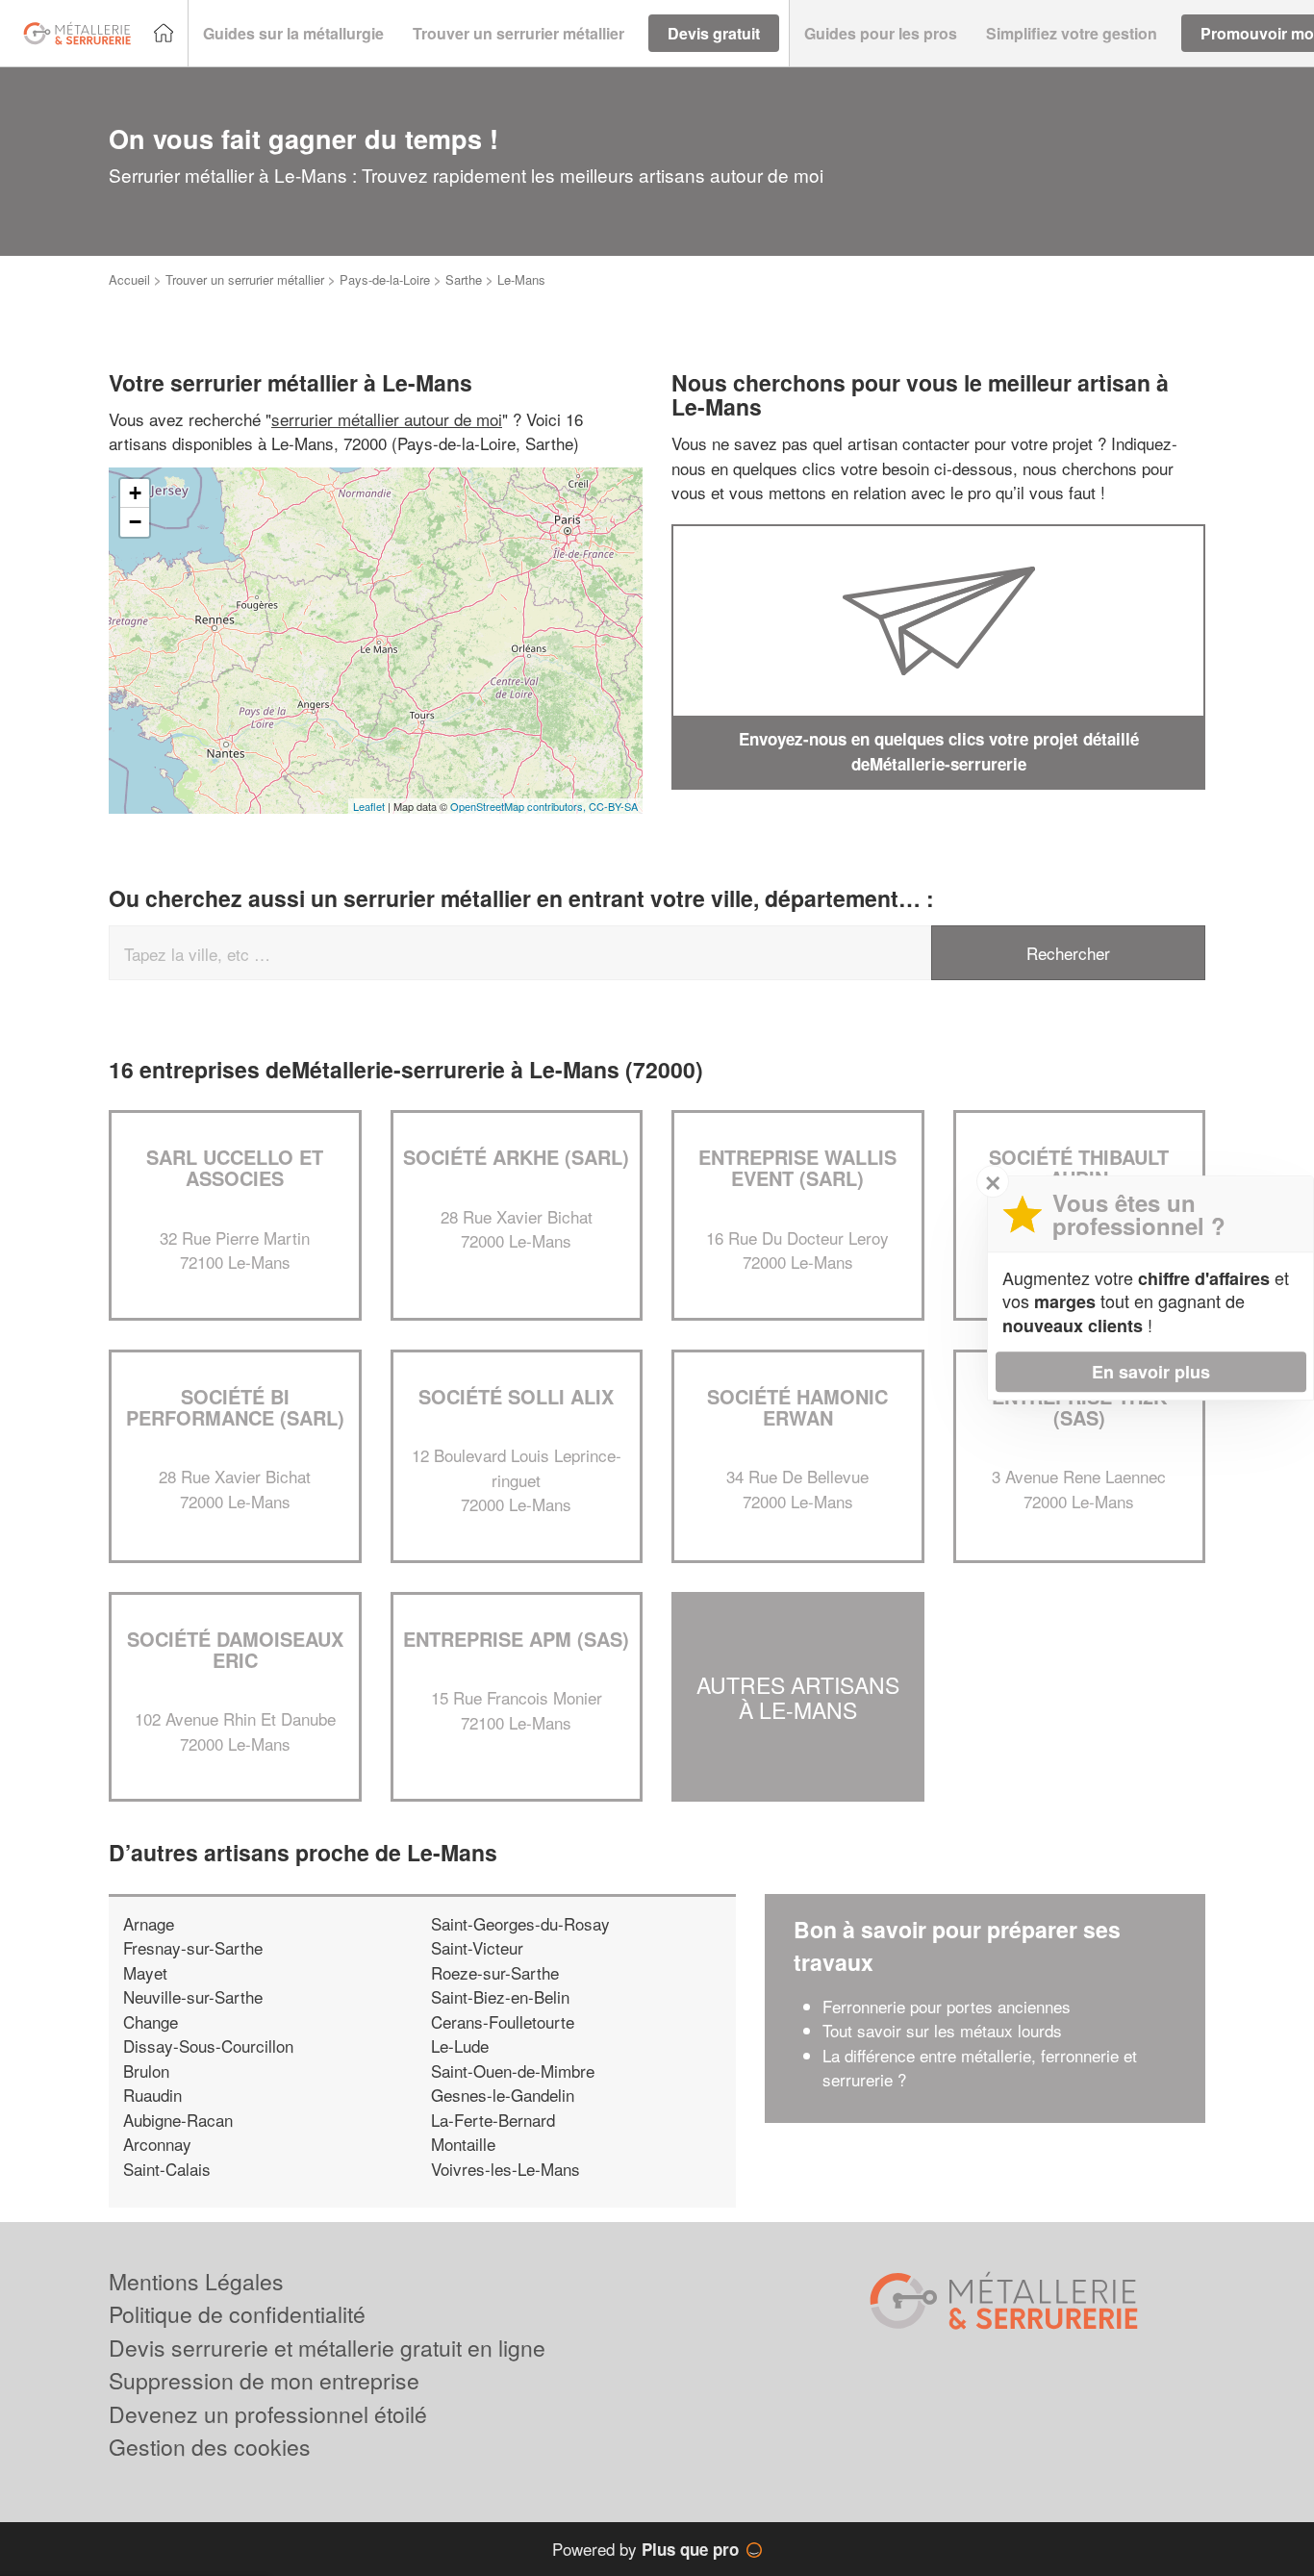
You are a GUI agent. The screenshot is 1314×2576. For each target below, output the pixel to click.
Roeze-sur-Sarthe (495, 1972)
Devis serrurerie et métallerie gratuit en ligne (327, 2348)
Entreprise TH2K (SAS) (1079, 1407)
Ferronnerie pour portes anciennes (947, 2006)
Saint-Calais (167, 2169)
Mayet (145, 1972)
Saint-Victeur (477, 1947)
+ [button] (135, 493)
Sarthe (464, 279)
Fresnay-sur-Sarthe (193, 1947)
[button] (293, 34)
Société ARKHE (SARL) (516, 1157)
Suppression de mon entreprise (264, 2380)
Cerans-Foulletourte (503, 2021)
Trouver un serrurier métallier (245, 279)
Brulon (146, 2071)
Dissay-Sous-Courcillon (208, 2046)
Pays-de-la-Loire (385, 279)
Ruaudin (152, 2095)
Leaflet (369, 806)
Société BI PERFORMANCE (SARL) (235, 1407)
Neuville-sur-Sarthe (193, 1996)
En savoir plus (1151, 1372)
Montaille (463, 2144)
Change (151, 2021)
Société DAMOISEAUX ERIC (235, 1649)
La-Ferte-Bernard (493, 2120)
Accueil (129, 279)
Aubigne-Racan (178, 2120)
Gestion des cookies (210, 2447)
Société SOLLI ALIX (516, 1396)
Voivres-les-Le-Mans (505, 2169)
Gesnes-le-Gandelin (503, 2095)
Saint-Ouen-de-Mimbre (513, 2071)
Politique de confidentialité (237, 2314)
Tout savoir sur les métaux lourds (942, 2030)
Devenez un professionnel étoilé (268, 2414)
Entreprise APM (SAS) (516, 1639)
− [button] (135, 522)
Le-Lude (460, 2046)
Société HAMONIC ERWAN (797, 1407)
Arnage (149, 1923)
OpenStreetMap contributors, (519, 806)
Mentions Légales (196, 2281)
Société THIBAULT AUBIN (1079, 1167)
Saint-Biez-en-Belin (500, 1996)
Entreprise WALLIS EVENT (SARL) (797, 1167)
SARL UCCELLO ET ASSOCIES (235, 1167)
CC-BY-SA (613, 806)
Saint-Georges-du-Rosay (520, 1923)
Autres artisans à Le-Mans (798, 1697)
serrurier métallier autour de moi (387, 419)
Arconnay (157, 2144)
